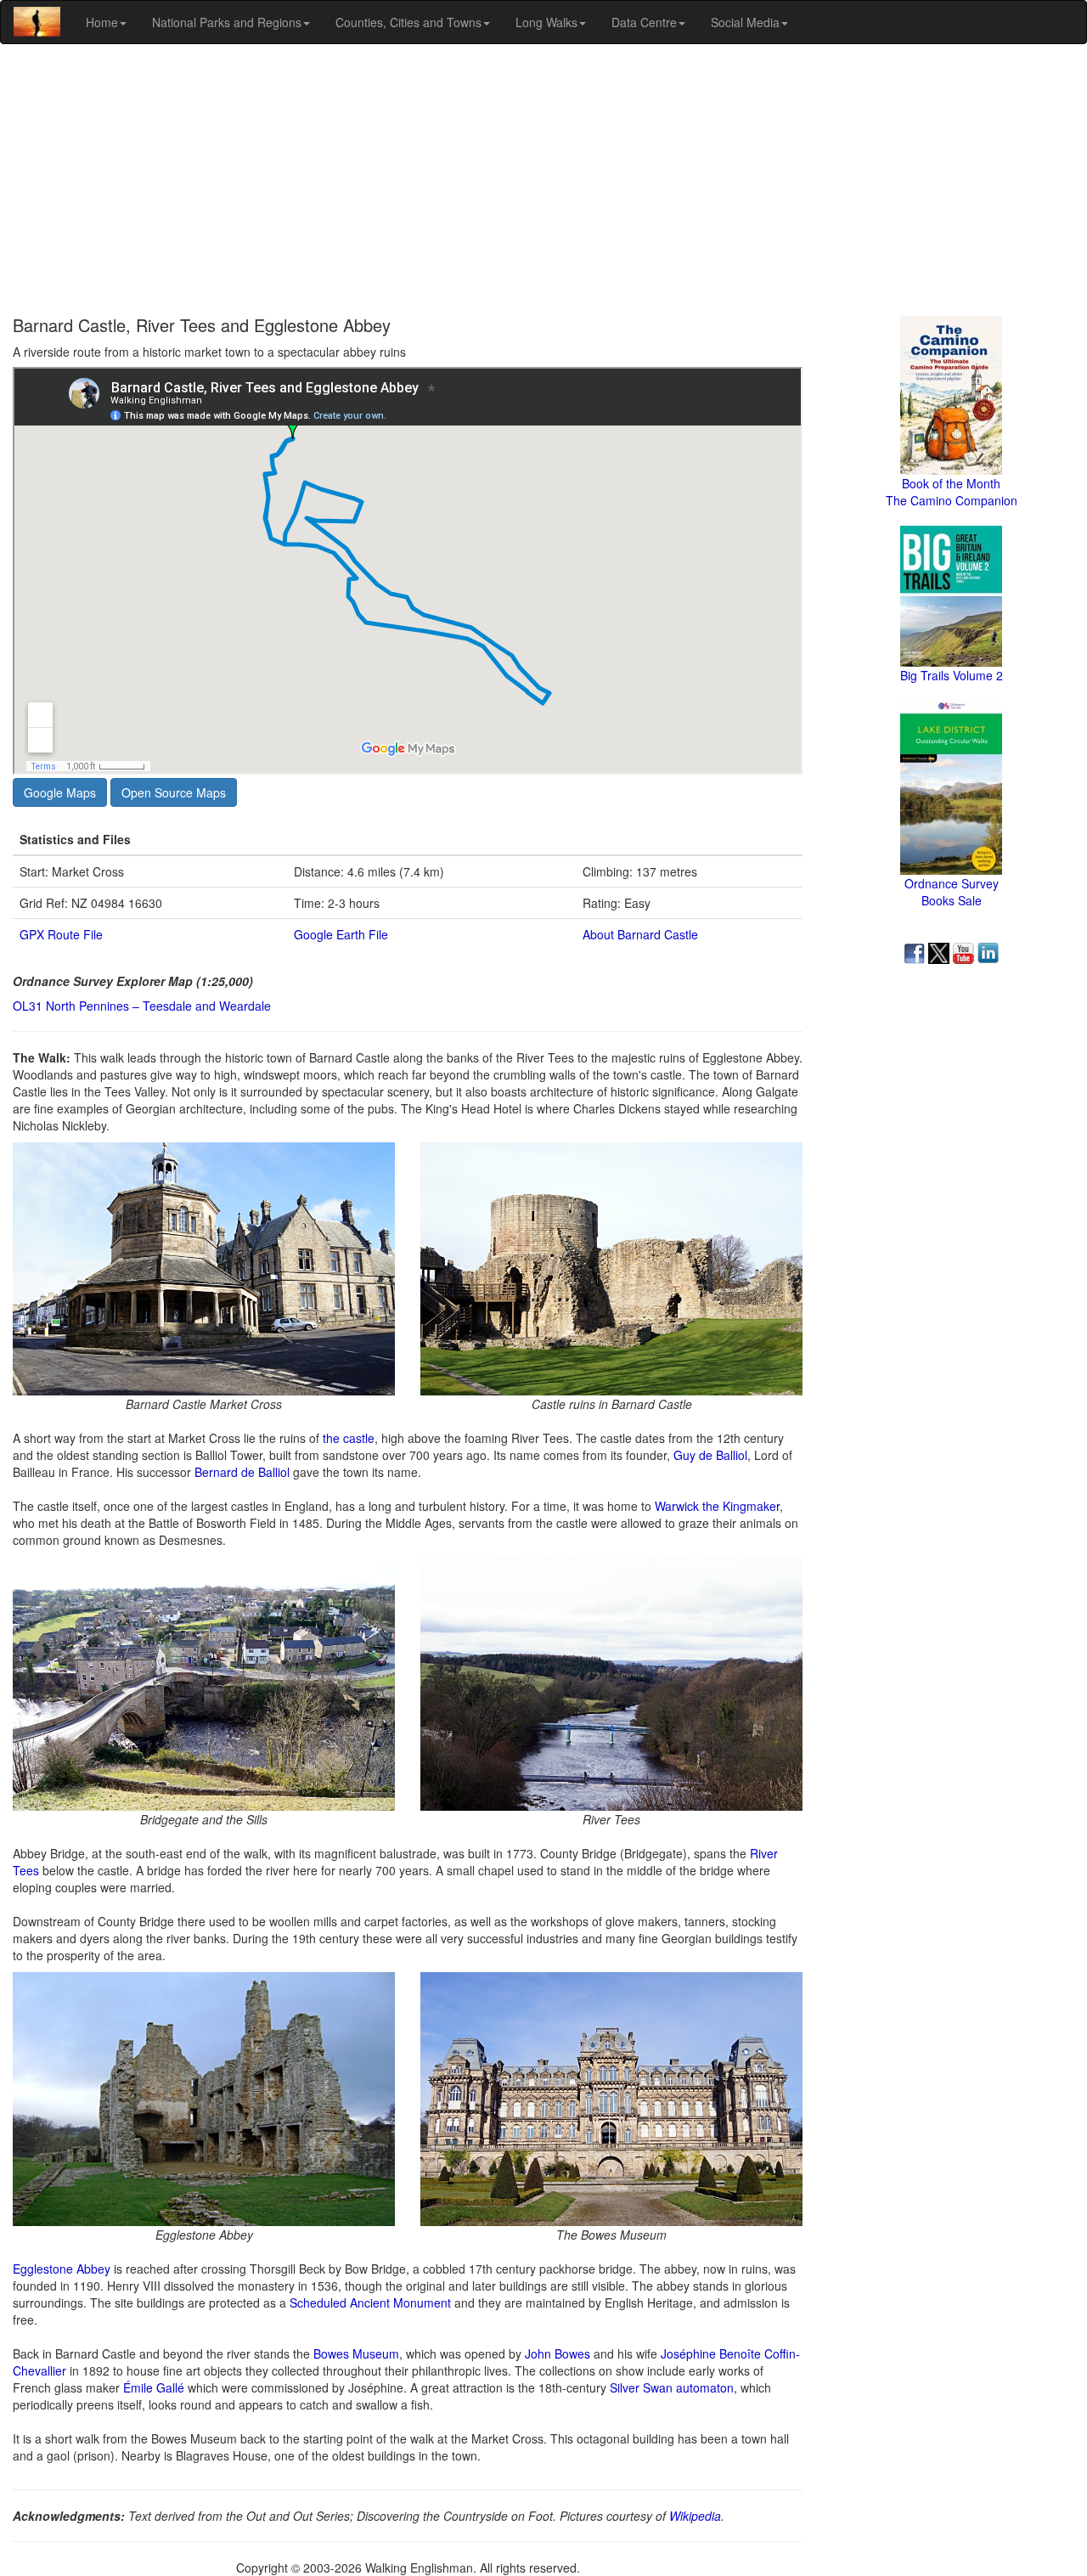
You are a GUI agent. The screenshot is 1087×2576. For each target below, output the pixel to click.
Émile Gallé (154, 2387)
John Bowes (558, 2353)
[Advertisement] (543, 180)
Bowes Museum (356, 2353)
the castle (349, 1438)
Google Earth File (341, 934)
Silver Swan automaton (672, 2387)
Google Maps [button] (60, 792)
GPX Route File (61, 934)
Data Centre (644, 22)
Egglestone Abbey (62, 2269)
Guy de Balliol (710, 1455)
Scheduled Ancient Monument (370, 2303)
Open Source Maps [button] (174, 792)
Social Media (745, 22)
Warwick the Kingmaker (717, 1506)
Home (102, 22)
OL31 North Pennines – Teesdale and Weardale (142, 1006)
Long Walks (546, 22)
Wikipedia (695, 2516)
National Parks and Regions (227, 22)
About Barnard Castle (640, 934)
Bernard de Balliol (242, 1472)
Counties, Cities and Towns (408, 22)
